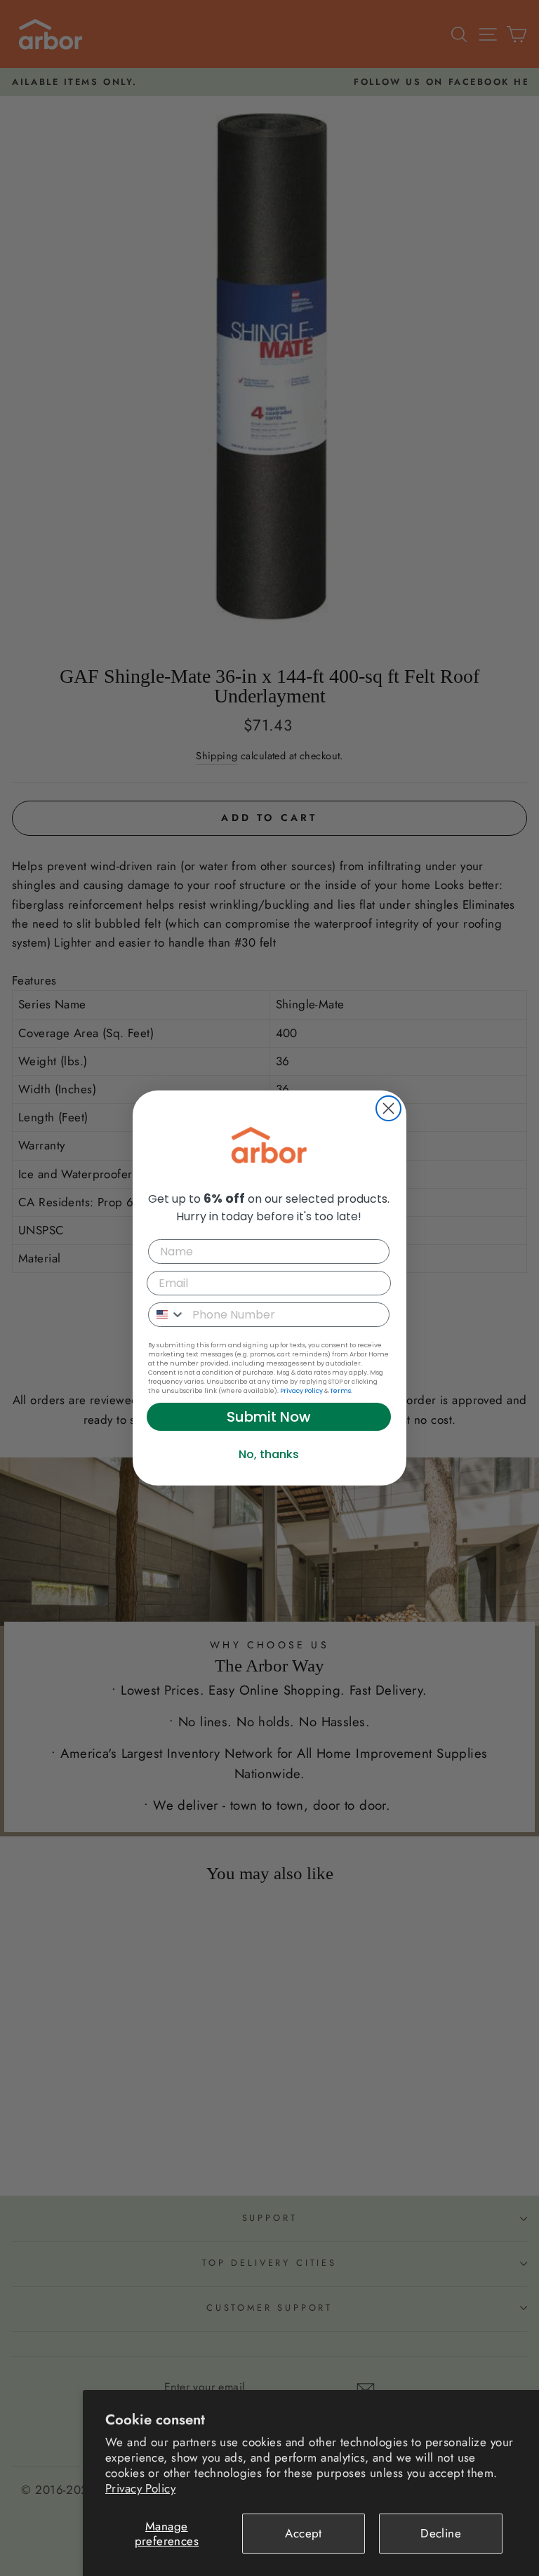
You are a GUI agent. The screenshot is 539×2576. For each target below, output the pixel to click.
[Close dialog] (388, 1108)
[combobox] (167, 1315)
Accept (304, 2533)
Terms (340, 1391)
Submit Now (269, 1417)
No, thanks (269, 1454)
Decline (441, 2533)
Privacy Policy (140, 2488)
